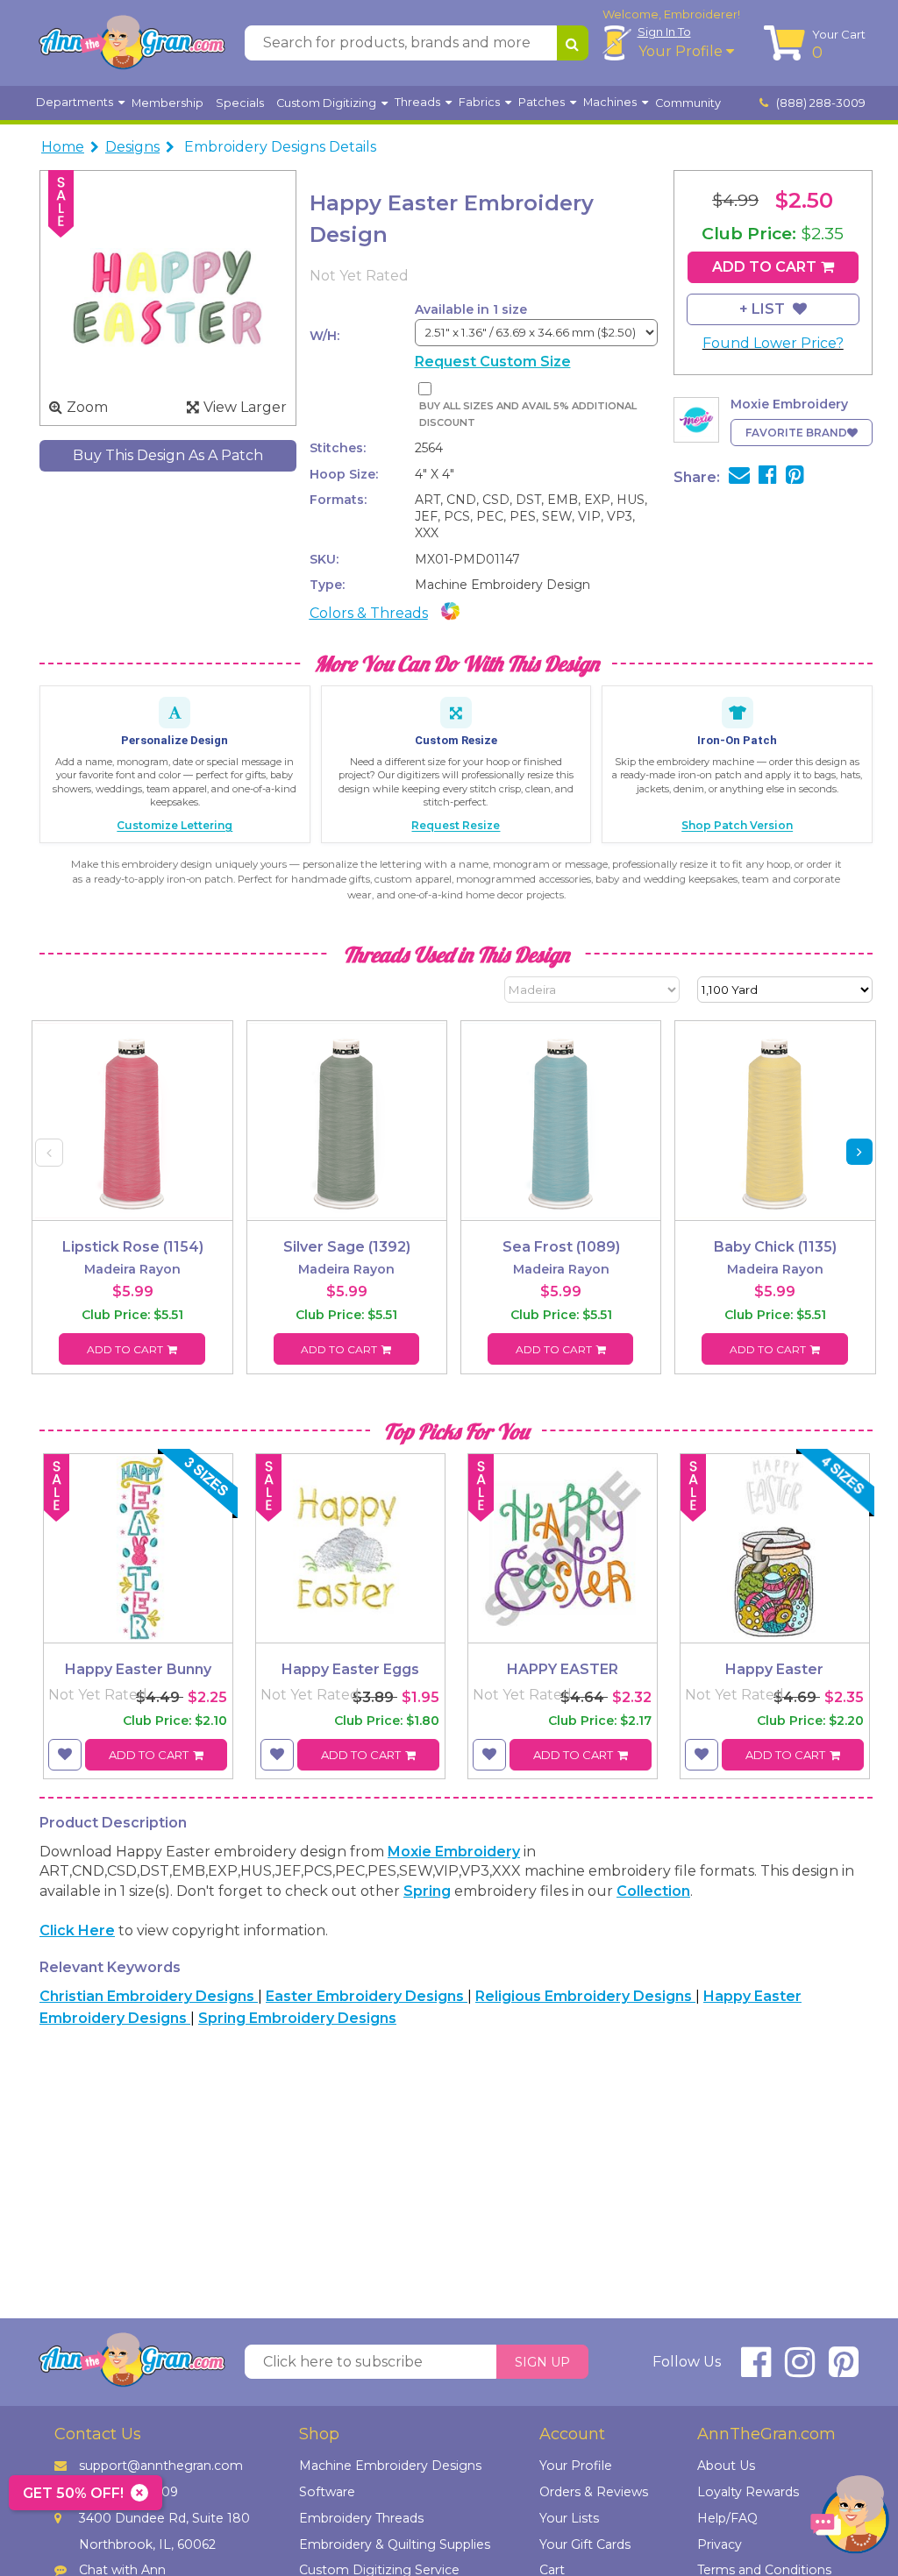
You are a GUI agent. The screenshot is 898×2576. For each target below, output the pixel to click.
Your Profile (682, 51)
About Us (726, 2466)
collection (653, 1891)
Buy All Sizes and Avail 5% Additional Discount (528, 414)
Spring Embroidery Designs (297, 2018)
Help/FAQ (727, 2518)
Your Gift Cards (585, 2544)
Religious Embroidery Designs (585, 1996)
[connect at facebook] (756, 2370)
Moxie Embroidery (454, 1852)
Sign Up (542, 2362)
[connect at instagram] (800, 2370)
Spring (427, 1891)
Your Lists (569, 2518)
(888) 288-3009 (820, 103)
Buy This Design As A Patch (168, 455)
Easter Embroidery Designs (367, 1996)
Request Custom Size (493, 362)
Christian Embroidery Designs (149, 1996)
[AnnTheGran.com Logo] (132, 43)
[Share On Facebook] (768, 477)
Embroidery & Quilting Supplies (395, 2544)
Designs (132, 147)
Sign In (664, 32)
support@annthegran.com (161, 2466)
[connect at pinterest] (844, 2370)
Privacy (720, 2544)
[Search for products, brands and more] (573, 43)
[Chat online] (850, 2519)
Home (63, 147)
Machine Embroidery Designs (390, 2466)
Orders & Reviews (594, 2492)
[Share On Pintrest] (795, 477)
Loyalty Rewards (748, 2492)
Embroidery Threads (361, 2518)
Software (327, 2492)
